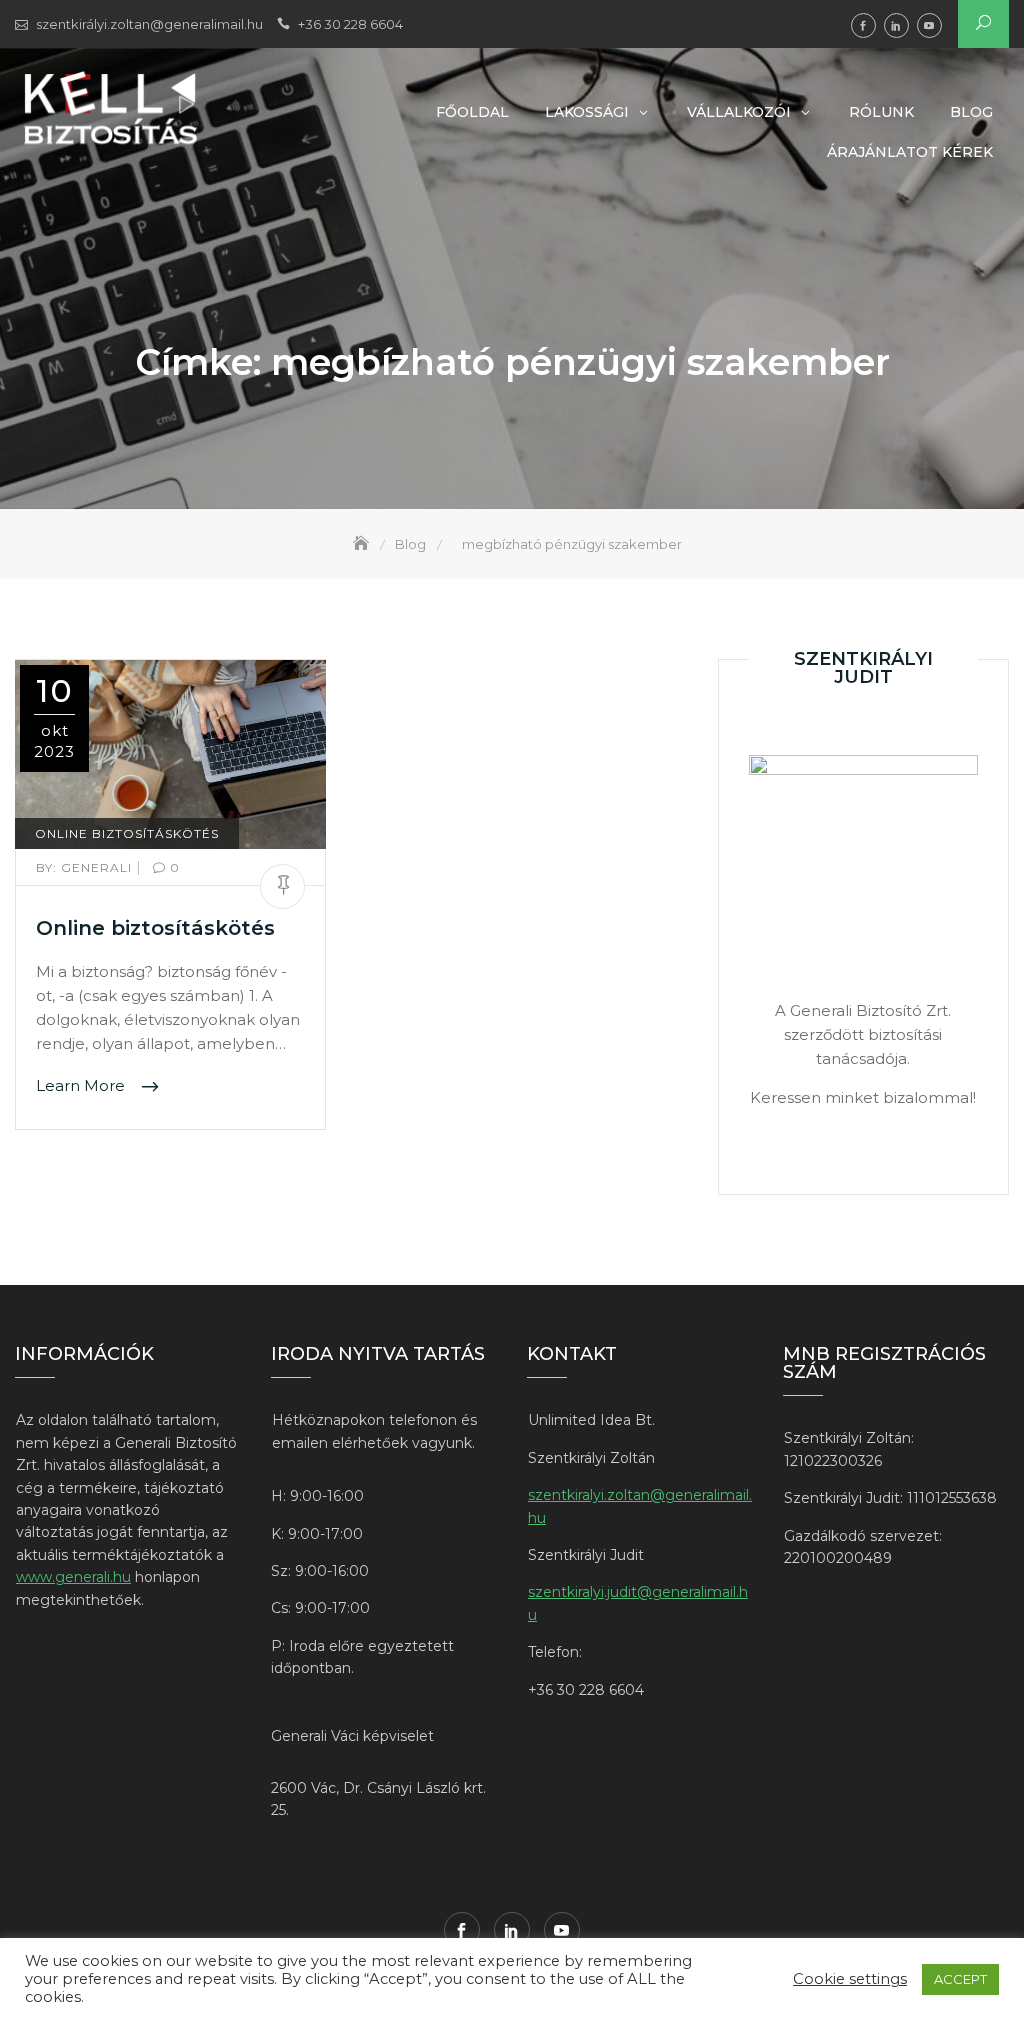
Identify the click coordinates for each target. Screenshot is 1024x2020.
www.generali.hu (73, 1577)
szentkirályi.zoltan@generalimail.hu (149, 24)
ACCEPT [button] (960, 1979)
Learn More (82, 1085)
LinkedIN (896, 25)
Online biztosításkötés (155, 928)
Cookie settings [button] (850, 1979)
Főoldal (472, 112)
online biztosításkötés (127, 833)
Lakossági (587, 112)
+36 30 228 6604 (350, 24)
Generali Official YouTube (929, 25)
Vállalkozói (739, 112)
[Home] (363, 544)
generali (86, 867)
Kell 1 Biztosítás (863, 25)
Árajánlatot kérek (910, 152)
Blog (971, 112)
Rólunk (881, 112)
